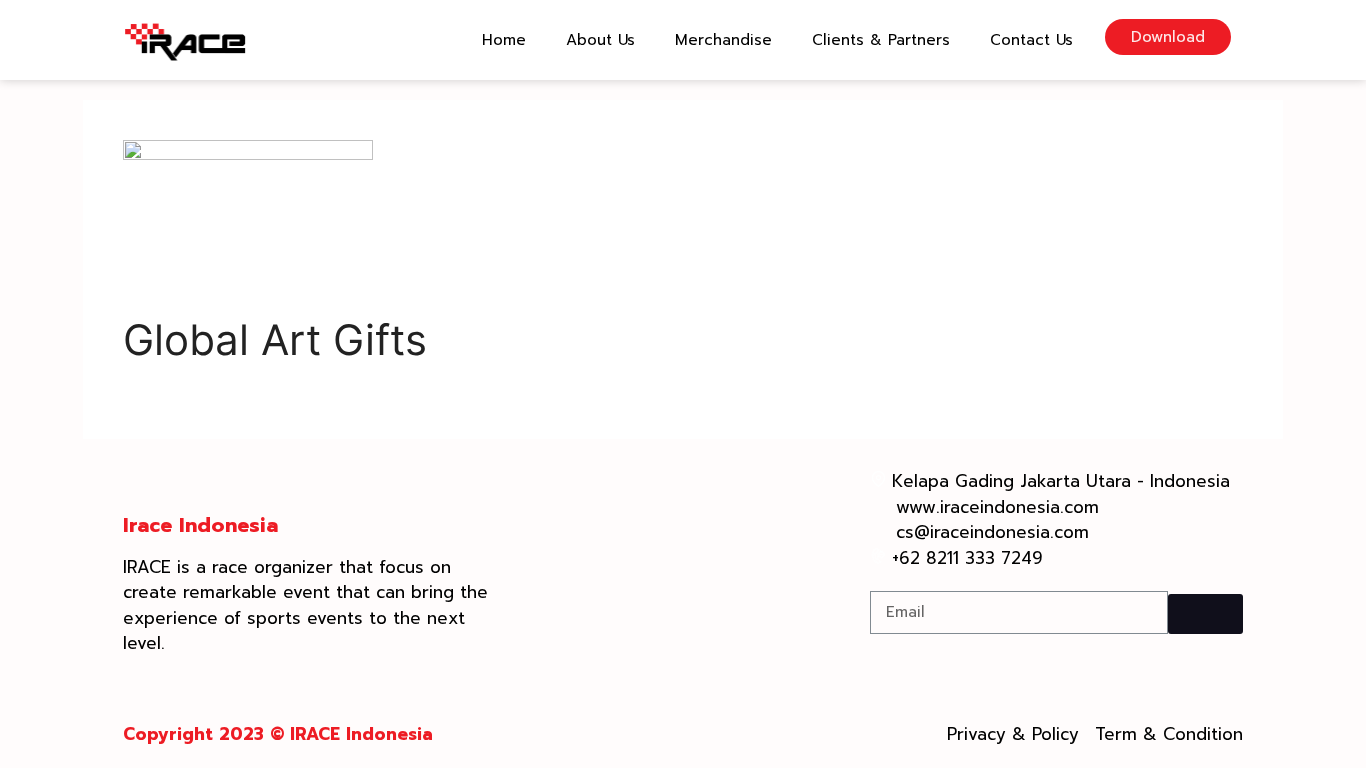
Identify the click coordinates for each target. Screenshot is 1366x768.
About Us (600, 40)
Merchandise (723, 40)
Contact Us (1031, 40)
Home (504, 40)
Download (1168, 37)
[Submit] (1205, 614)
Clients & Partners (881, 40)
